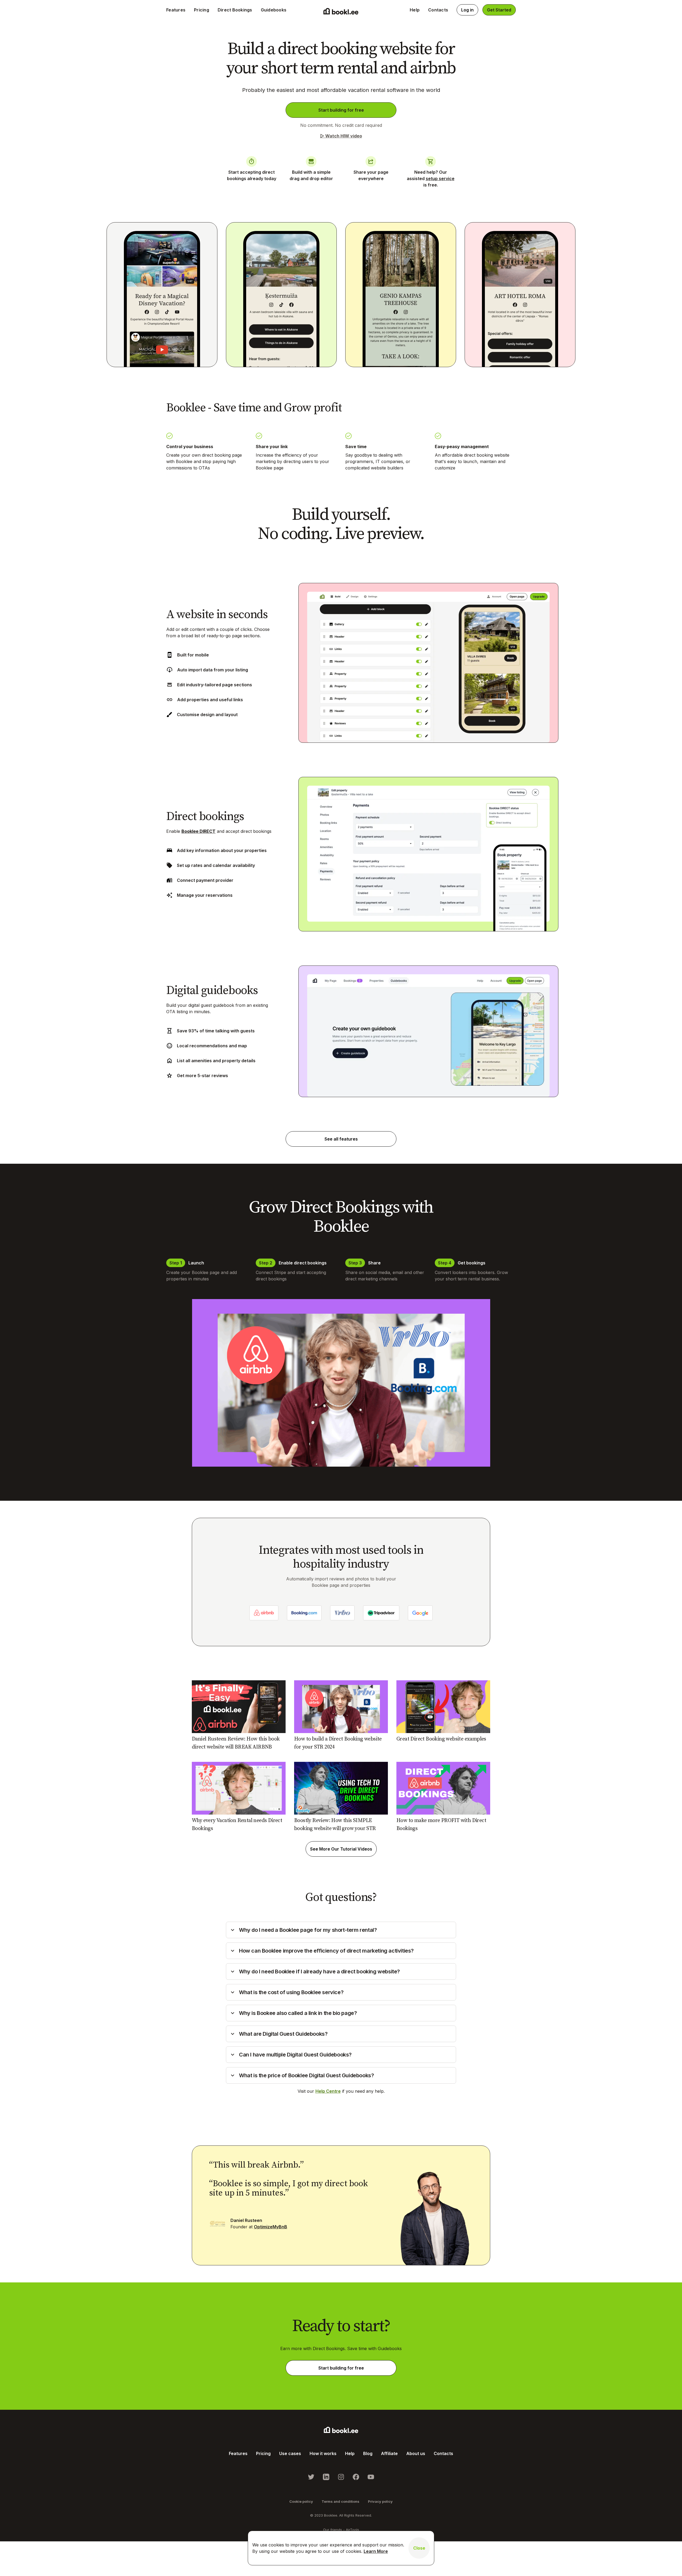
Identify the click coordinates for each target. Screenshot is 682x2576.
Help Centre (328, 2091)
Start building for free (341, 110)
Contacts (438, 10)
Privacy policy (380, 2501)
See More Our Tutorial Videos (341, 1849)
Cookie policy (301, 2501)
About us (416, 2453)
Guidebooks (274, 10)
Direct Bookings (235, 10)
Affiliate (389, 2453)
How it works (323, 2453)
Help (415, 10)
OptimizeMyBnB (271, 2227)
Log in (467, 10)
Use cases (290, 2453)
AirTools (352, 2530)
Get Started (499, 10)
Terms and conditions (340, 2501)
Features (176, 10)
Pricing (202, 10)
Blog (368, 2453)
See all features (341, 1139)
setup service (440, 179)
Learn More (376, 2551)
